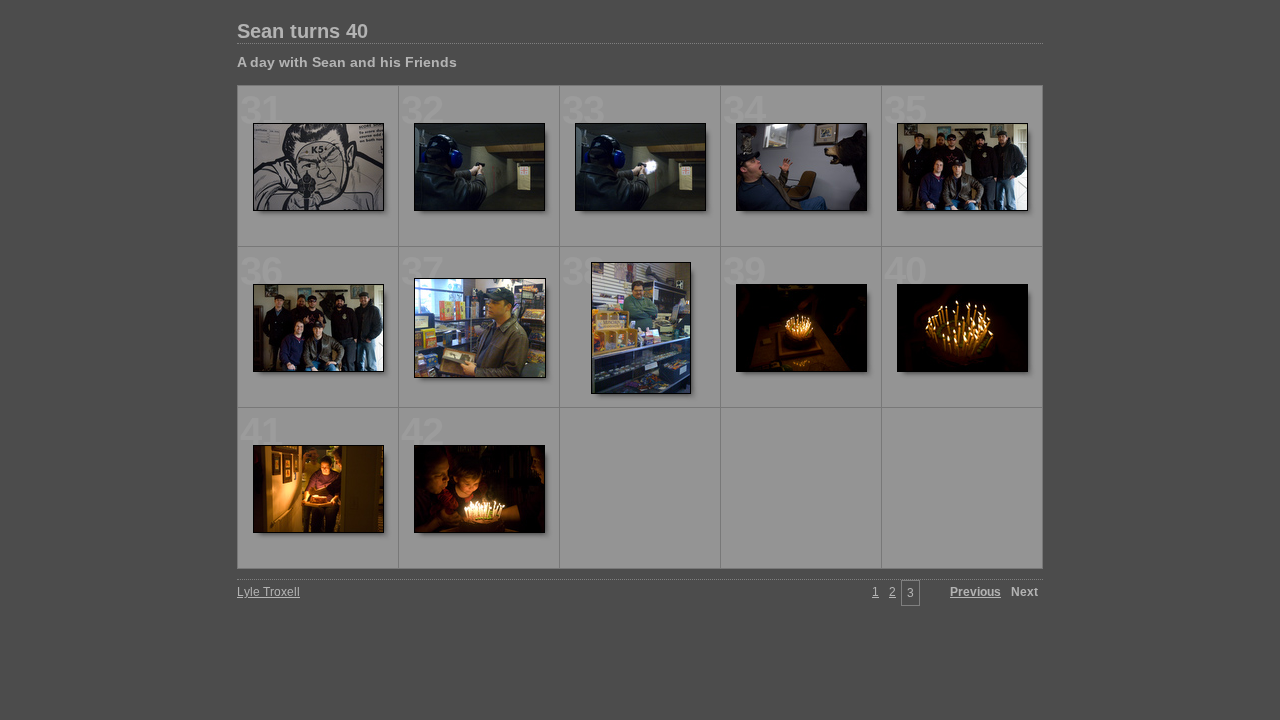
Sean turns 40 (302, 31)
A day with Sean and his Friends (347, 62)
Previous (975, 592)
